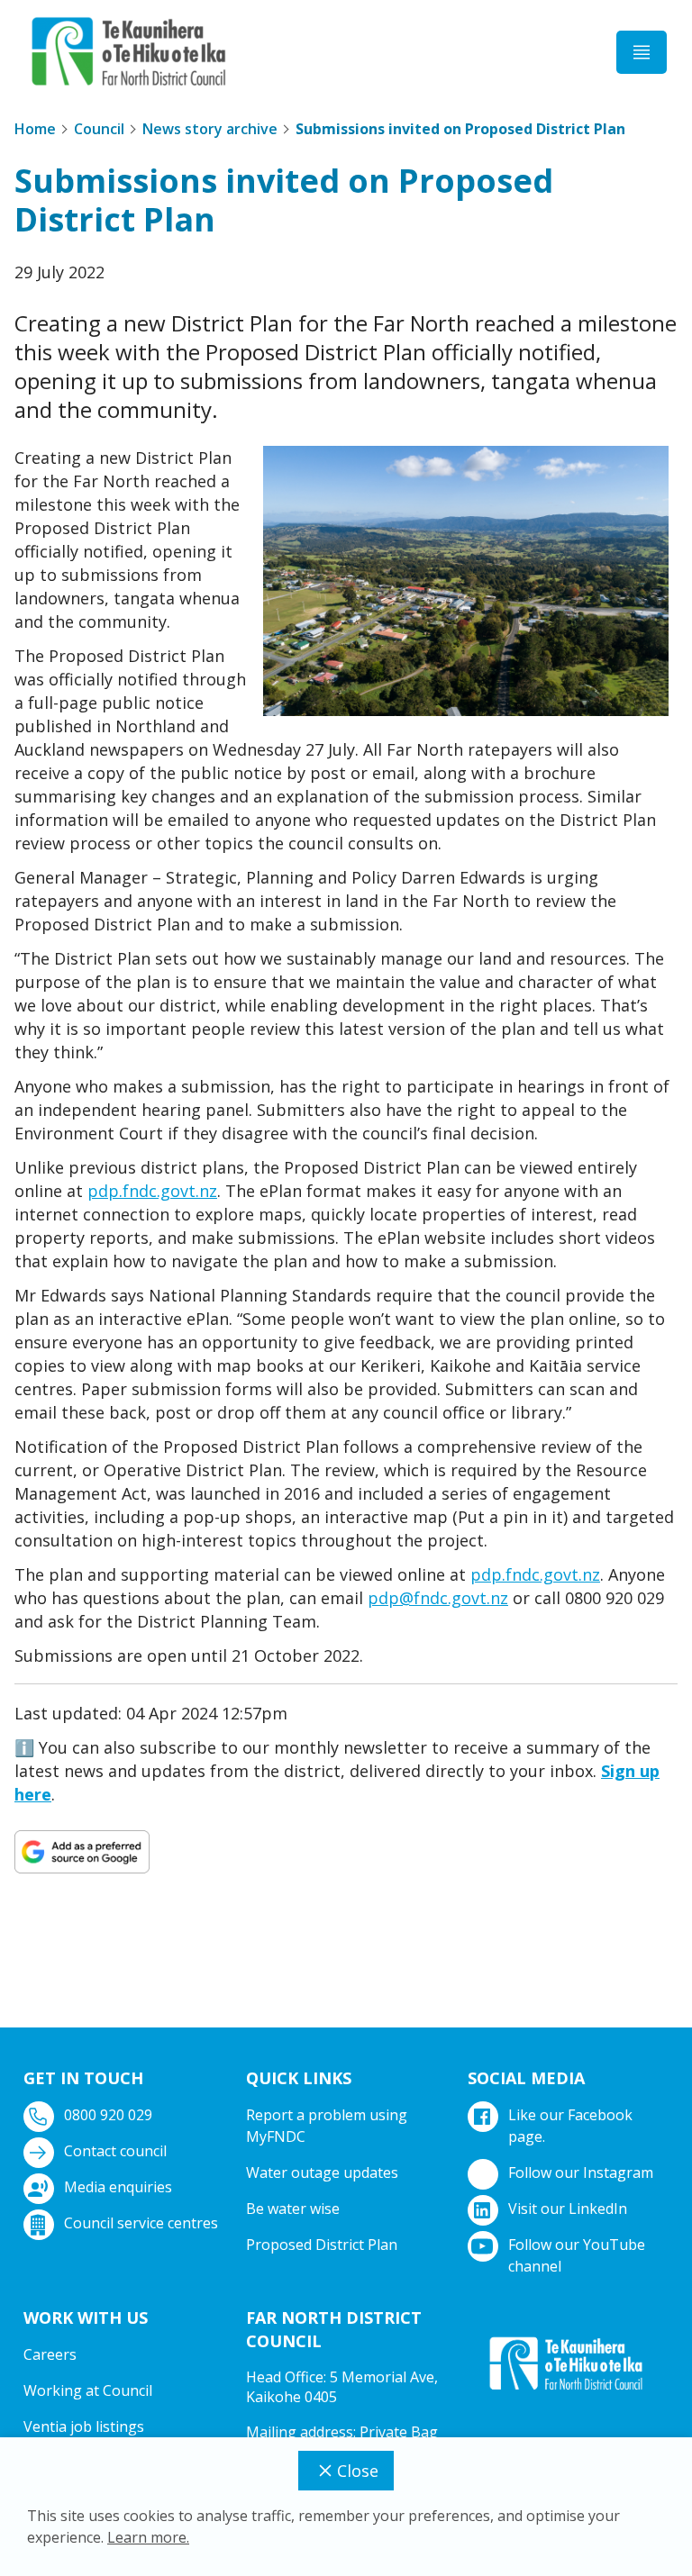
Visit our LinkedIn (568, 2209)
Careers (50, 2354)
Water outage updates (322, 2172)
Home (35, 129)
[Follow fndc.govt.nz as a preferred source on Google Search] (82, 1851)
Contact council (115, 2151)
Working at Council (88, 2390)
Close (358, 2471)
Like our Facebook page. (570, 2126)
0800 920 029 (108, 2115)
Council (99, 129)
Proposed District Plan (322, 2245)
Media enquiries (118, 2187)
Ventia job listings (84, 2426)
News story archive (210, 129)
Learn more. (148, 2537)
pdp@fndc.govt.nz (438, 1598)
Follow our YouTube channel (577, 2255)
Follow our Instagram (581, 2172)
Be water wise (293, 2209)
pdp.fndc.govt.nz (152, 1191)
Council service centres (141, 2223)
